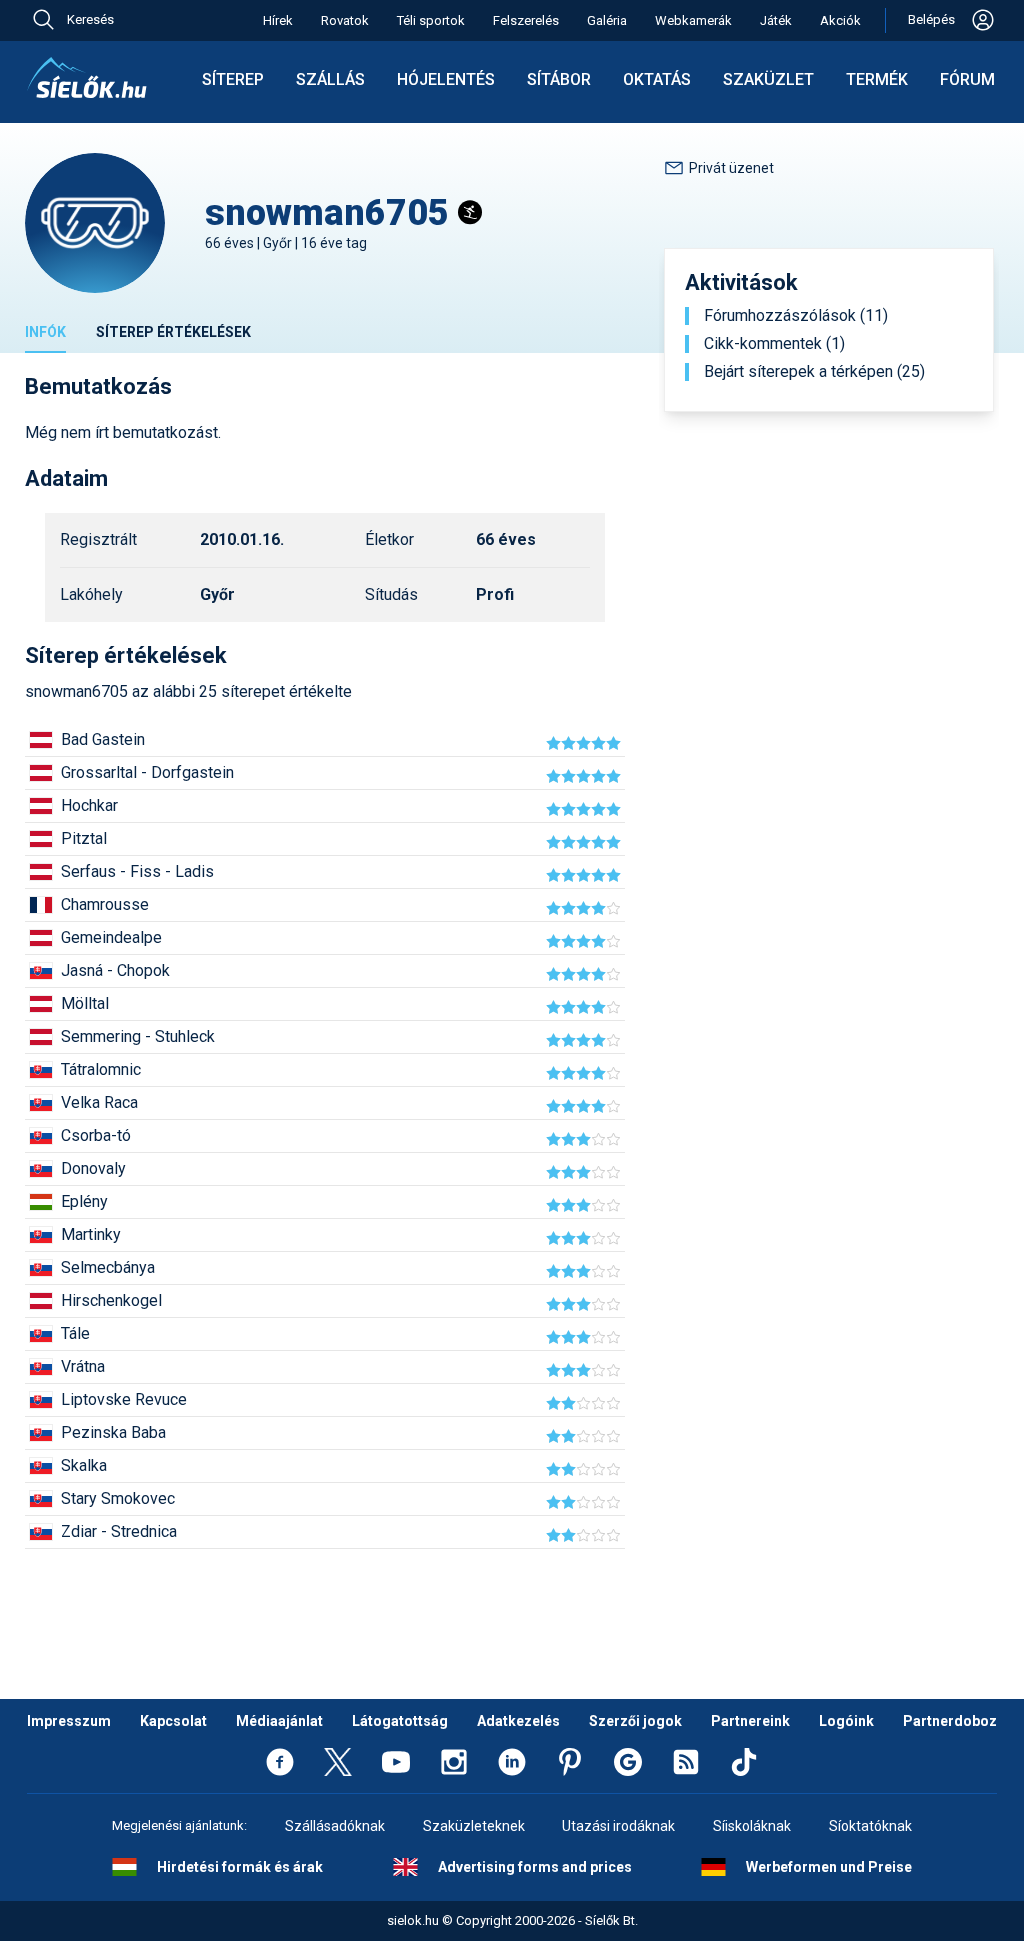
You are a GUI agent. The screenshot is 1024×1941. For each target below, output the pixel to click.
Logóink (846, 1721)
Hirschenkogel (111, 1300)
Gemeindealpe (111, 937)
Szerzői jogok (635, 1721)
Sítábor (559, 79)
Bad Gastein (103, 739)
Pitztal (84, 838)
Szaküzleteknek (474, 1826)
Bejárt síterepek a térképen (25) (814, 372)
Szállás (330, 79)
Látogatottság (400, 1721)
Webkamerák (693, 20)
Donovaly (93, 1168)
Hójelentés (446, 79)
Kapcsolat (173, 1721)
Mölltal (85, 1003)
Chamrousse (105, 904)
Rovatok (345, 20)
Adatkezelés (518, 1721)
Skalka (84, 1465)
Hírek (278, 20)
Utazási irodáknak (618, 1826)
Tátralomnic (101, 1069)
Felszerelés (526, 20)
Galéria (607, 20)
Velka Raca (99, 1102)
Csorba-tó (96, 1135)
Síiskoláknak (752, 1826)
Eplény (84, 1201)
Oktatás (657, 79)
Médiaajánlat (279, 1721)
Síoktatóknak (870, 1826)
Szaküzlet (768, 79)
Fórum (967, 79)
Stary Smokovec (118, 1498)
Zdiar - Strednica (119, 1531)
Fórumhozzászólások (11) (796, 316)
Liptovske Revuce (124, 1399)
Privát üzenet (731, 168)
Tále (75, 1333)
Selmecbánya (108, 1267)
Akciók (840, 20)
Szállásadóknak (335, 1826)
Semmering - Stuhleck (138, 1036)
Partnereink (750, 1721)
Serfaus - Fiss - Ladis (137, 871)
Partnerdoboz (950, 1721)
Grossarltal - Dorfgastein (147, 772)
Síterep (233, 79)
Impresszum (69, 1721)
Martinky (91, 1234)
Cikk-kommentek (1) (774, 344)
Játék (776, 20)
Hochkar (89, 805)
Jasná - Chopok (115, 970)
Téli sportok (431, 20)
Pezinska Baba (113, 1432)
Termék (877, 79)
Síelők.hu (87, 78)
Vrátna (83, 1366)
